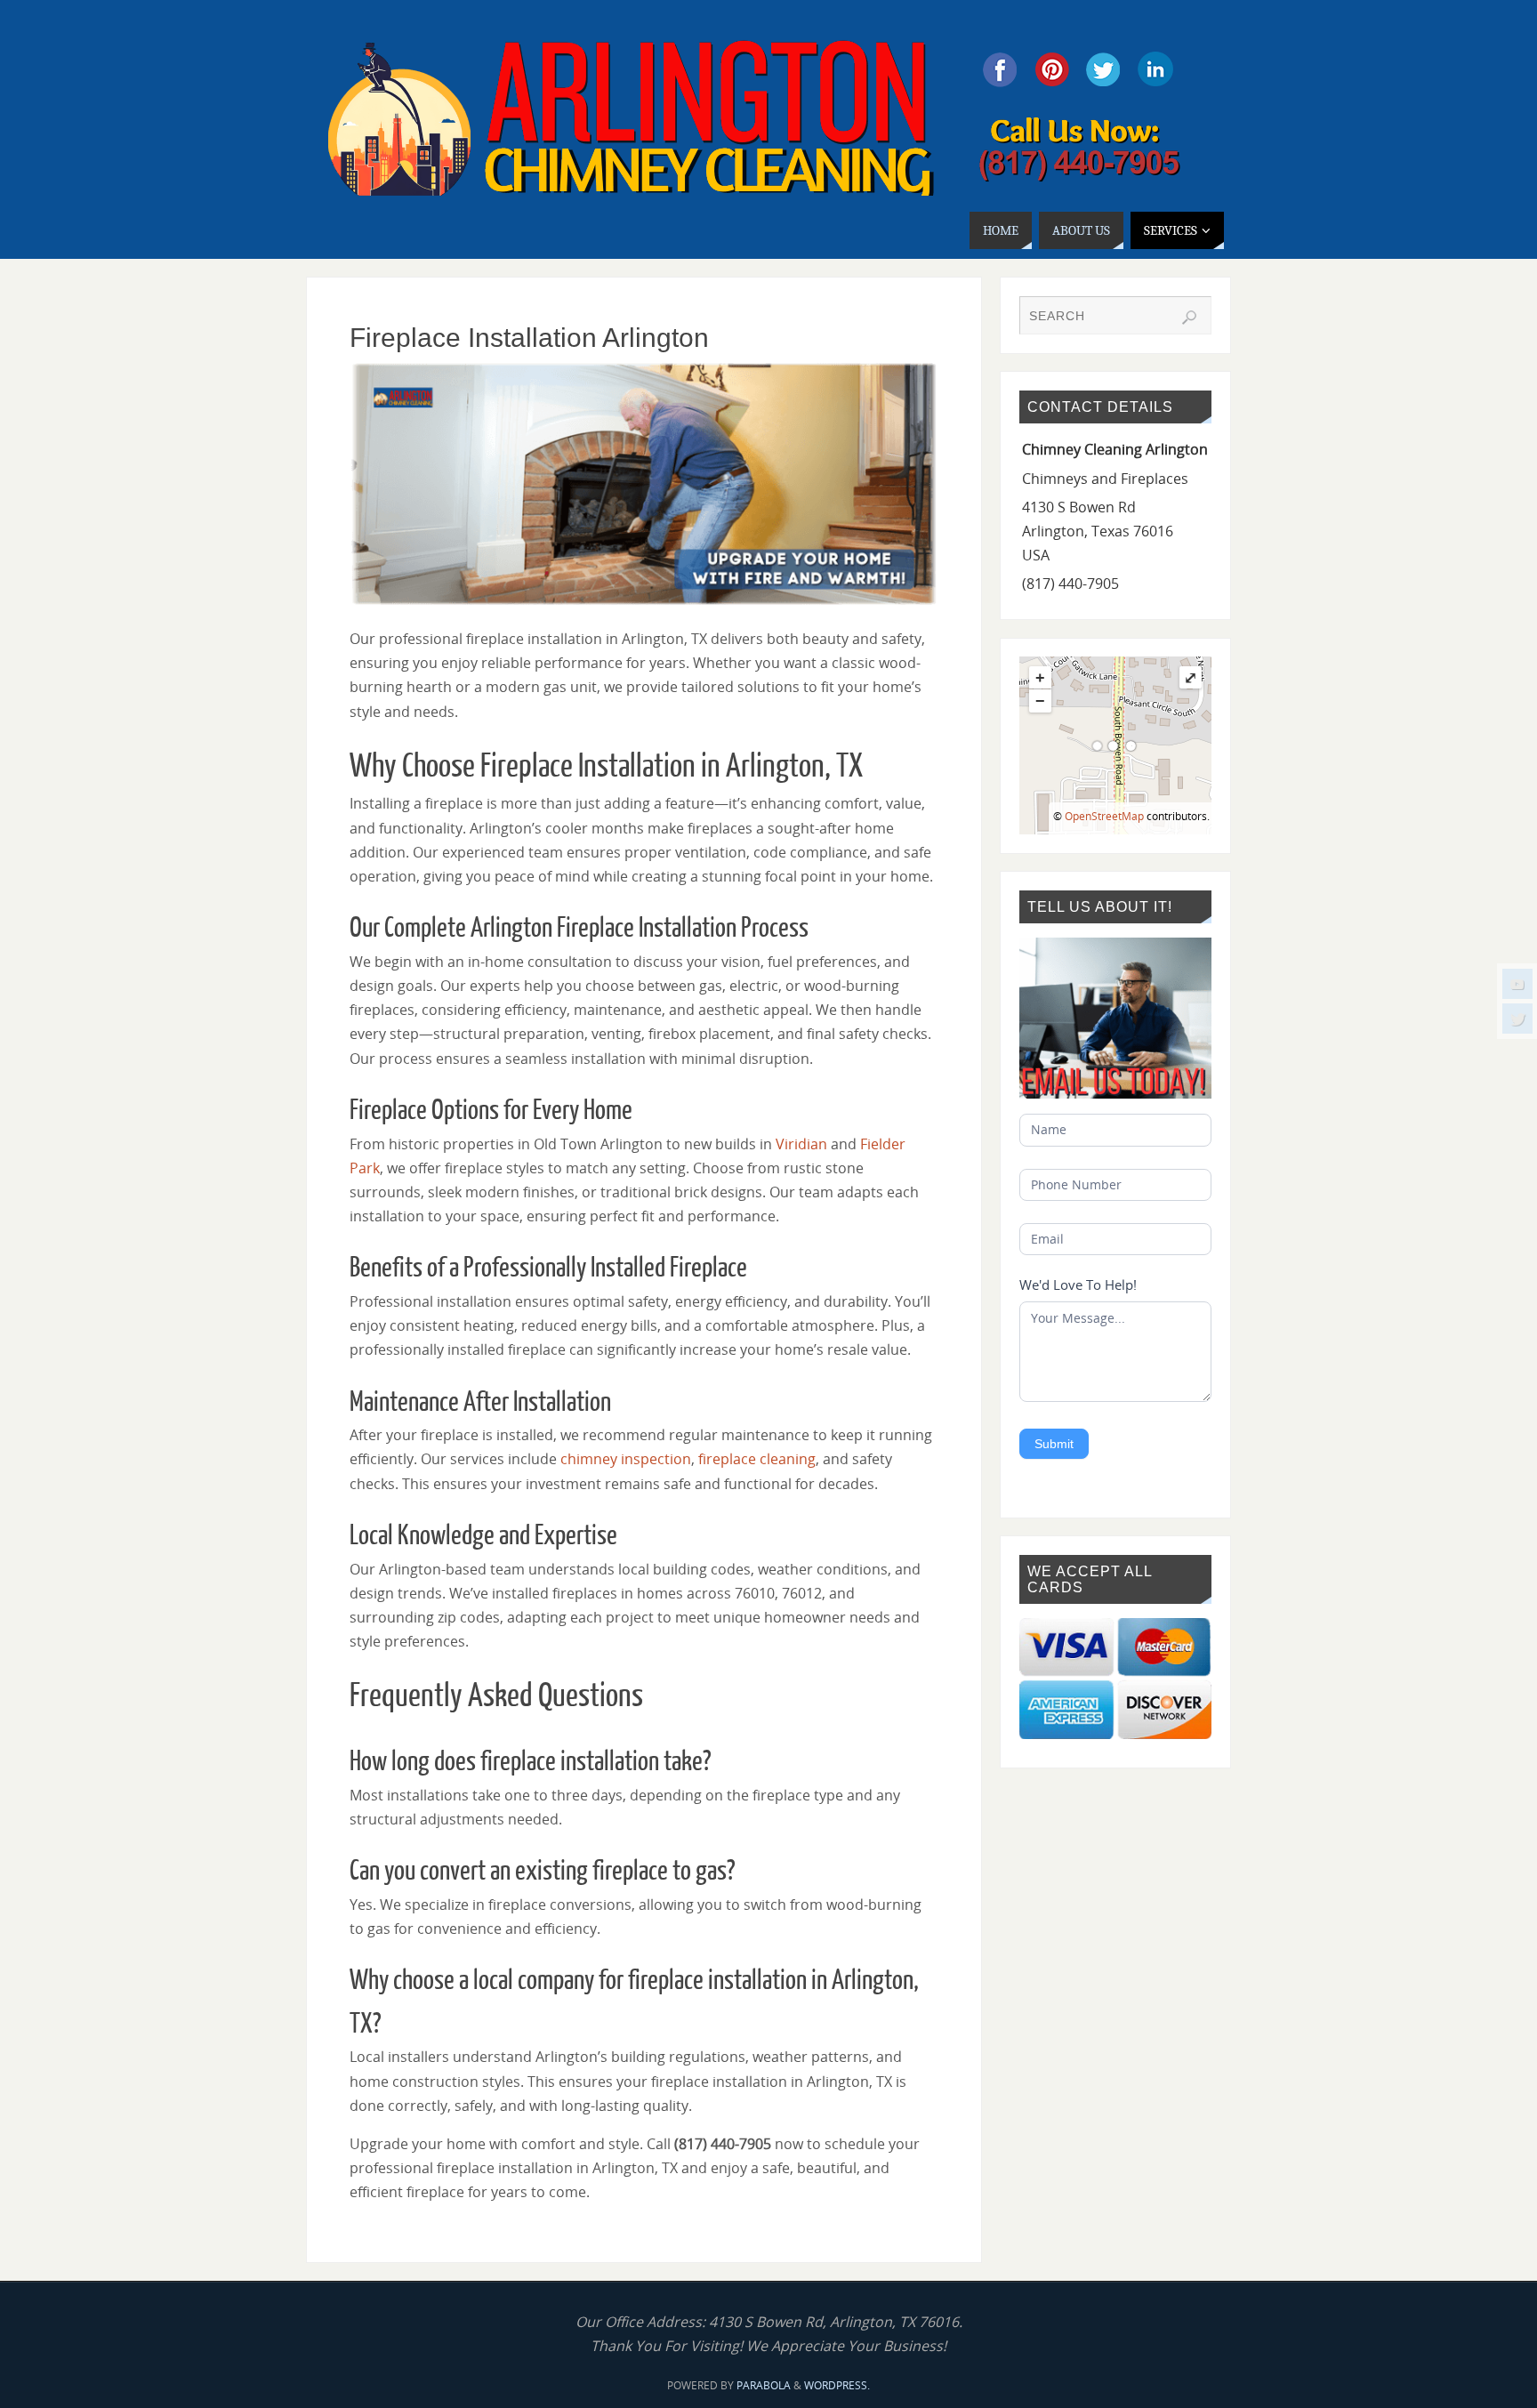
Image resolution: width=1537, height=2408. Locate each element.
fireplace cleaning (757, 1459)
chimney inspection (626, 1459)
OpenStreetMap (1104, 816)
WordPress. (837, 2385)
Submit (1054, 1444)
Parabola (764, 2385)
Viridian (801, 1144)
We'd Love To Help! (1078, 1285)
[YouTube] (1517, 984)
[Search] (1189, 318)
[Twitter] (1517, 1019)
